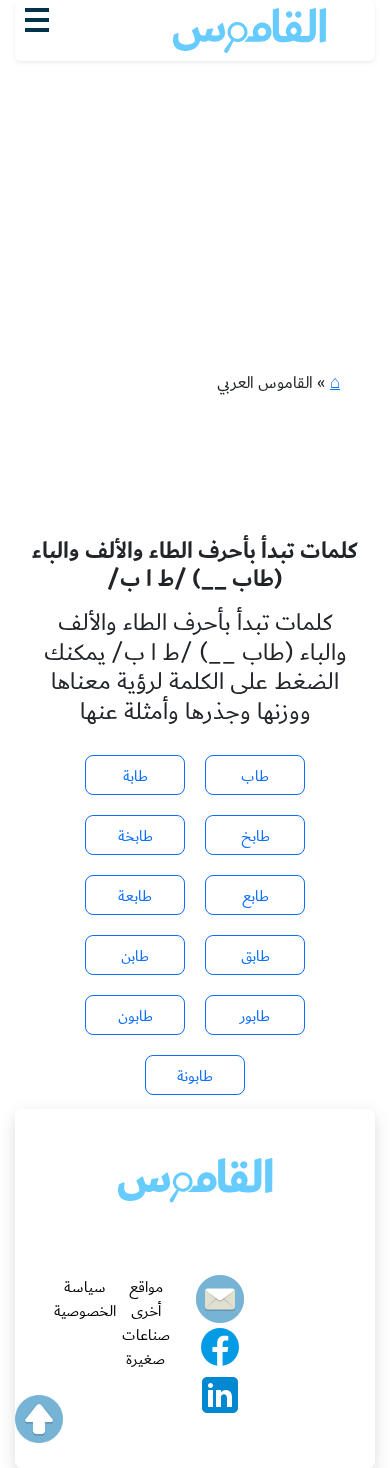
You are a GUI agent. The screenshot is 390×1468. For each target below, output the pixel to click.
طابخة (135, 836)
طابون (135, 1016)
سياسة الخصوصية (85, 1299)
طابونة (195, 1076)
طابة (135, 776)
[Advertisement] (195, 171)
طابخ (255, 836)
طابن (135, 956)
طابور (255, 1016)
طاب (255, 776)
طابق (255, 956)
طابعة (135, 896)
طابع (255, 896)
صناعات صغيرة (146, 1347)
